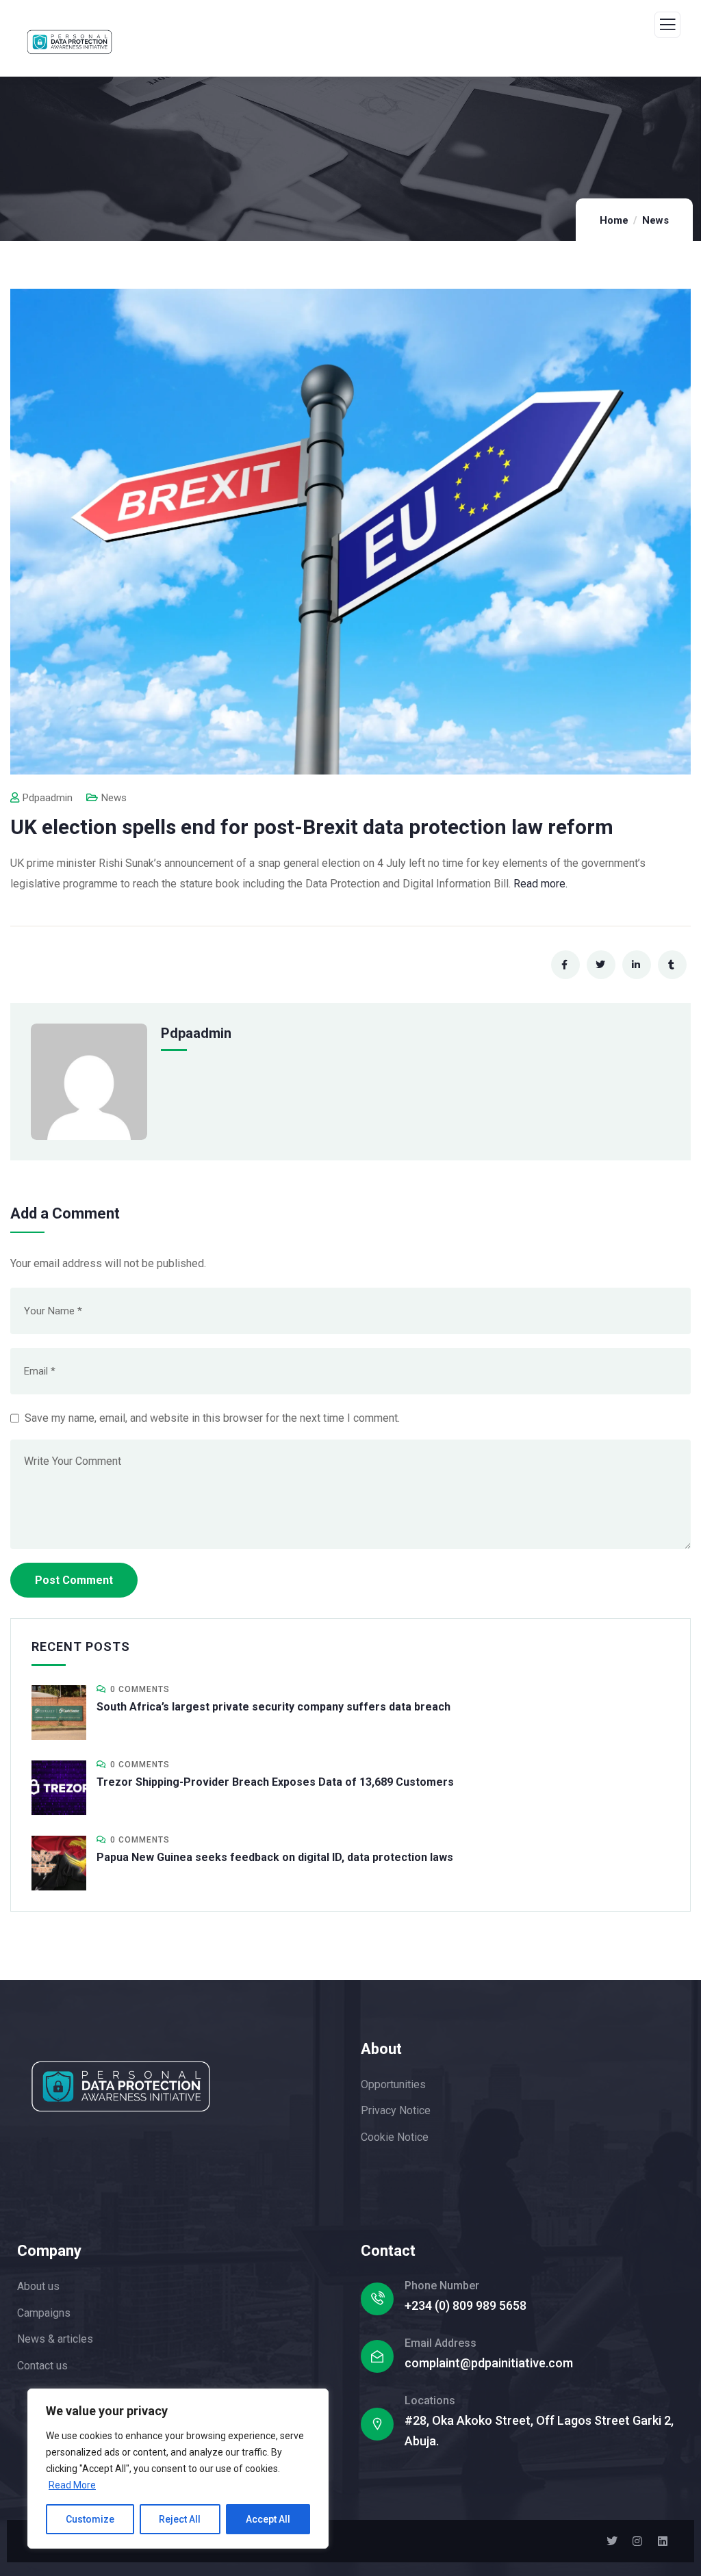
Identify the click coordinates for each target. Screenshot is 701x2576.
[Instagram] (637, 2541)
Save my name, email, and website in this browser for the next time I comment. (212, 1418)
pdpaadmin (48, 798)
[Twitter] (612, 2541)
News (655, 220)
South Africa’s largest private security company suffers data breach (273, 1707)
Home (614, 220)
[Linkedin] (663, 2541)
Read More (72, 2485)
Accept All (268, 2519)
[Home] (121, 2086)
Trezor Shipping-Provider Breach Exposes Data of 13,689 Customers (275, 1782)
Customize (90, 2519)
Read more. (540, 884)
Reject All (180, 2519)
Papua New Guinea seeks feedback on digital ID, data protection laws (275, 1857)
